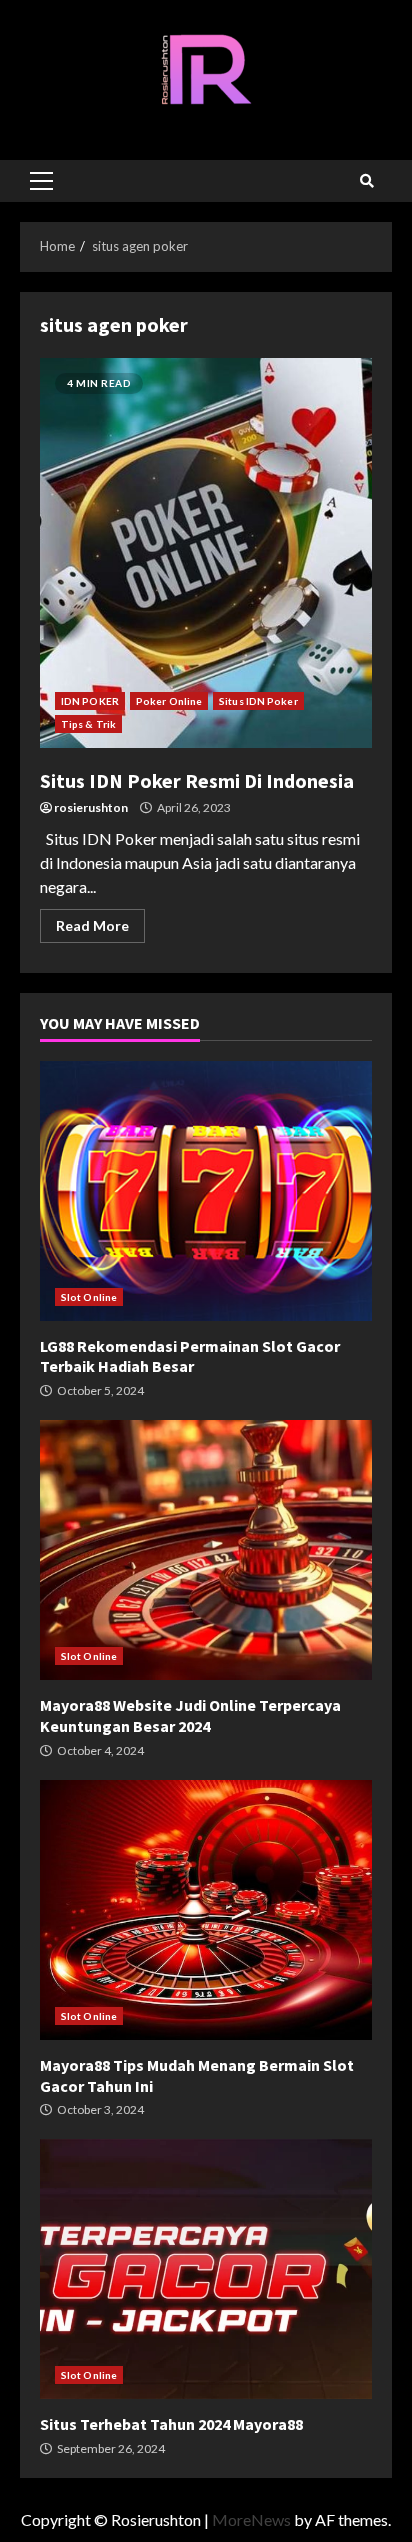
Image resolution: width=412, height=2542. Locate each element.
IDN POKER (90, 701)
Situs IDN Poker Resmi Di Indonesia (206, 553)
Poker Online (169, 701)
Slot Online (89, 1297)
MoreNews (251, 2519)
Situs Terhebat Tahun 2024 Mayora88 (206, 2269)
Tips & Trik (88, 724)
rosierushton (91, 807)
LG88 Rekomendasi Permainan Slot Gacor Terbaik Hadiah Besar (206, 1191)
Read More (92, 925)
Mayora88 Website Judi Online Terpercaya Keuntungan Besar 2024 (206, 1550)
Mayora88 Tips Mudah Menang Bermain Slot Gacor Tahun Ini (206, 1910)
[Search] (367, 181)
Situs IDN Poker (258, 701)
